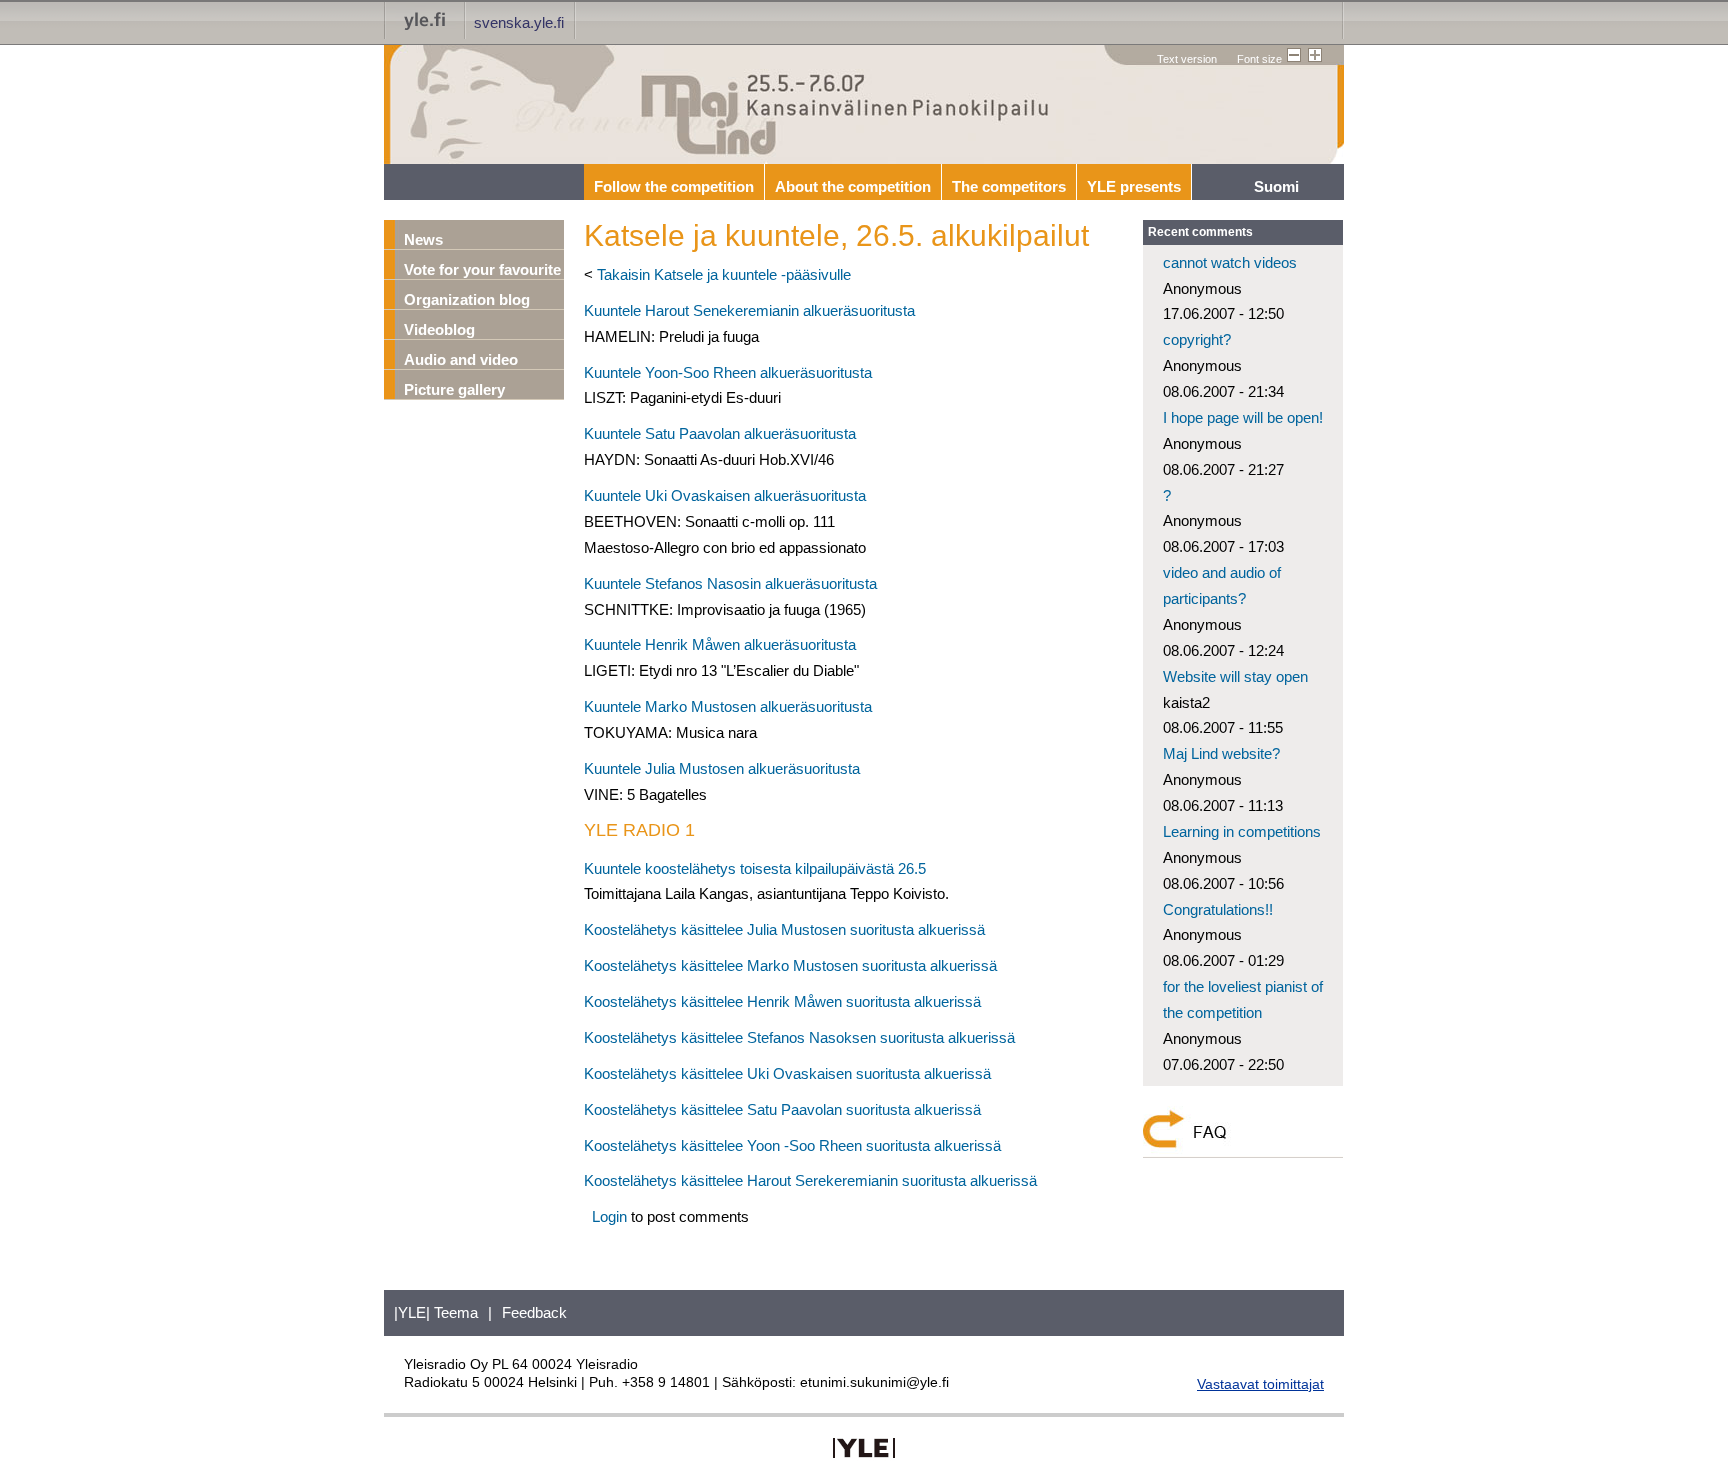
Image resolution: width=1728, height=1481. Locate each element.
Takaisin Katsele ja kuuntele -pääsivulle (724, 274)
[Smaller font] (1292, 55)
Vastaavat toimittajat (1260, 1384)
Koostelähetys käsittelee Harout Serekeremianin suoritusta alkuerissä (810, 1180)
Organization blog (467, 299)
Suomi (1276, 186)
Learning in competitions (1242, 831)
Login (609, 1216)
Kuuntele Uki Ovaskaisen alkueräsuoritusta (725, 495)
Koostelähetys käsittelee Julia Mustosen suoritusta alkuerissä (784, 929)
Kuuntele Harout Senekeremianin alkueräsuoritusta (749, 310)
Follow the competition (674, 186)
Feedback (534, 1312)
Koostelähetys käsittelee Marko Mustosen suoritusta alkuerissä (790, 965)
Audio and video (461, 359)
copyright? (1197, 339)
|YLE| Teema (436, 1312)
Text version (1187, 59)
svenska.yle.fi (519, 22)
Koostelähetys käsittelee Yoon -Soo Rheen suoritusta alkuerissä (792, 1145)
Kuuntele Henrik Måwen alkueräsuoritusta (720, 644)
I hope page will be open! (1243, 417)
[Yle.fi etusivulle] (425, 19)
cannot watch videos (1230, 262)
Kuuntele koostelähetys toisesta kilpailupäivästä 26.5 (755, 868)
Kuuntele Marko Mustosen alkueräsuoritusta (728, 706)
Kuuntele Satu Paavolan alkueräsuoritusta (720, 433)
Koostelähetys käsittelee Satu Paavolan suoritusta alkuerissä (782, 1109)
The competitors (1009, 186)
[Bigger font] (1313, 55)
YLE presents (1134, 186)
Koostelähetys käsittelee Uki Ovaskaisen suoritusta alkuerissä (787, 1073)
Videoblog (439, 329)
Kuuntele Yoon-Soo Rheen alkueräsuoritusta (728, 372)
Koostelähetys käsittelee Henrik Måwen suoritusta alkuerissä (782, 1001)
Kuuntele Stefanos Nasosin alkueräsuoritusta (730, 583)
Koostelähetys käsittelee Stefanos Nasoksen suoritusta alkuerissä (799, 1037)
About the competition (853, 186)
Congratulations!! (1218, 909)
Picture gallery (454, 389)
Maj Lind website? (1221, 753)
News (423, 239)
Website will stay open (1235, 676)
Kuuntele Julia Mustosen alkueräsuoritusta (722, 768)
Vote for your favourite (482, 269)
